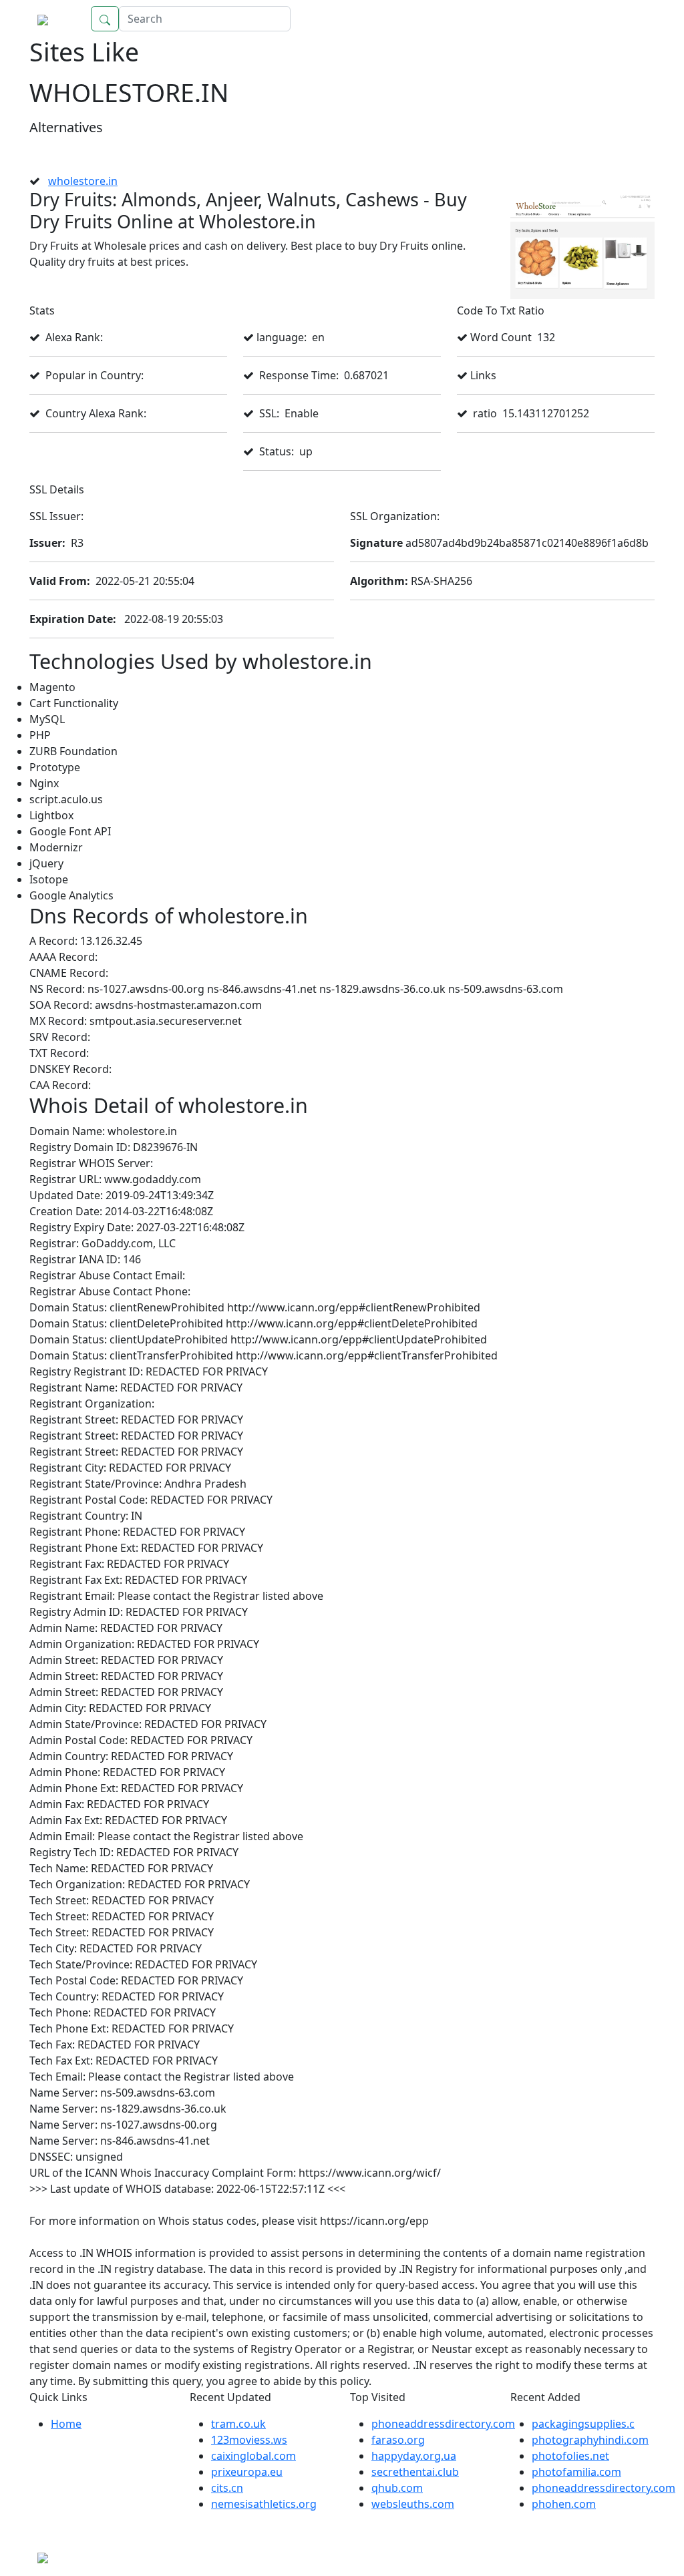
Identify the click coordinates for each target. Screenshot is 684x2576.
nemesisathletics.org (264, 2504)
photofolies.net (570, 2456)
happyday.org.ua (414, 2456)
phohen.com (564, 2504)
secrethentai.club (415, 2472)
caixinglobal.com (253, 2456)
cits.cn (227, 2488)
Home (626, 19)
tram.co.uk (238, 2424)
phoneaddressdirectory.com (443, 2424)
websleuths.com (413, 2504)
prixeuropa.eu (247, 2472)
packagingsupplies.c (583, 2424)
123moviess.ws (249, 2440)
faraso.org (398, 2440)
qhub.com (397, 2488)
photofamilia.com (576, 2472)
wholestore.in (83, 181)
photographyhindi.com (590, 2440)
